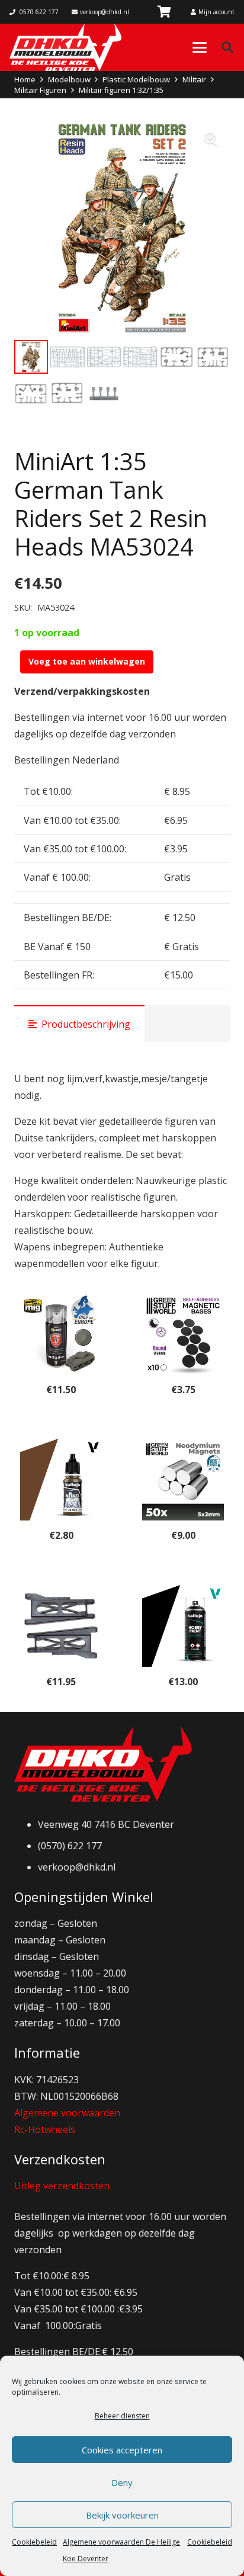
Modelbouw (69, 79)
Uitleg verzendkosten (62, 2186)
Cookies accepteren (122, 2450)
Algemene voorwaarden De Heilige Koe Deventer (121, 2550)
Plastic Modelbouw (136, 79)
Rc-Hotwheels (45, 2129)
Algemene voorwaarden (67, 2113)
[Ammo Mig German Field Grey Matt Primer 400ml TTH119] (61, 1334)
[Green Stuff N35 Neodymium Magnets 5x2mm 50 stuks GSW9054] (183, 1480)
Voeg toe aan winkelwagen (87, 661)
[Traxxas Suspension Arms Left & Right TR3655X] (61, 1626)
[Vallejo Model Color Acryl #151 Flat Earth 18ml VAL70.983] (61, 1480)
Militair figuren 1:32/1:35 (121, 90)
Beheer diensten (122, 2416)
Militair (194, 79)
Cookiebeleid (34, 2542)
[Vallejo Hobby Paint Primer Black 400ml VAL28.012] (183, 1626)
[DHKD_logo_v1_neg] (65, 47)
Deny (122, 2482)
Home (25, 79)
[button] (200, 47)
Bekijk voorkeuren (122, 2515)
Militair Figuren (40, 90)
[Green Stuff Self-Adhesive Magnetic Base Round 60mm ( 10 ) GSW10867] (183, 1334)
